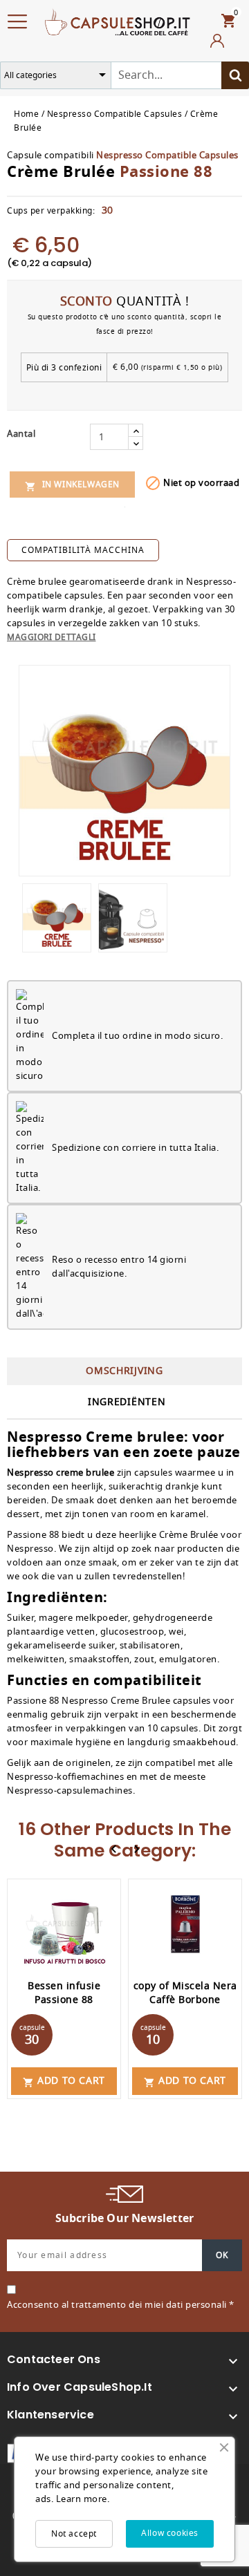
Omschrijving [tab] (124, 1371)
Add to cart (64, 2081)
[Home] (118, 21)
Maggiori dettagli (52, 637)
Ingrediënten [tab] (127, 1402)
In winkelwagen (72, 485)
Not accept (74, 2534)
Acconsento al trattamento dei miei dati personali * (121, 2305)
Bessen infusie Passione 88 (64, 1993)
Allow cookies (170, 2533)
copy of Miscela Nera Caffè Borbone (185, 1993)
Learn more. (83, 2499)
